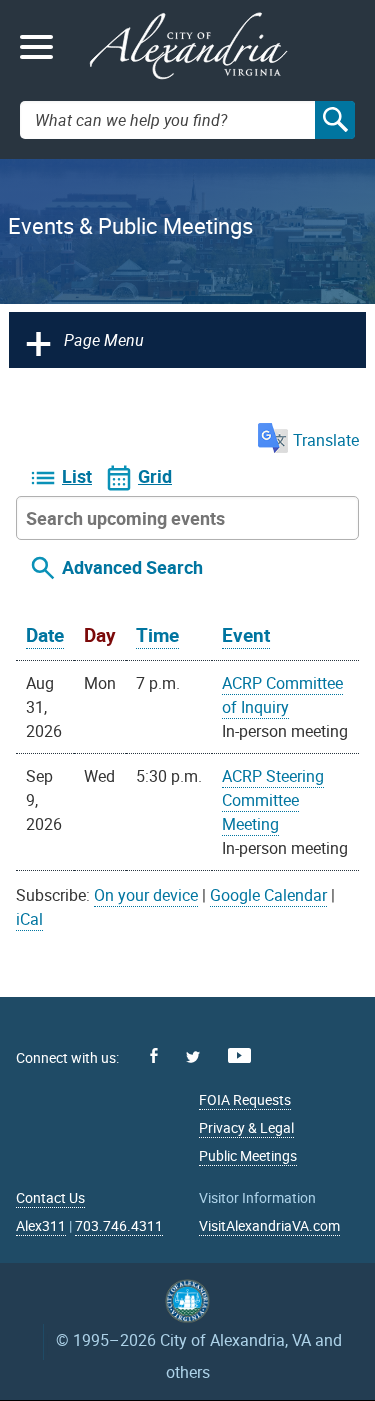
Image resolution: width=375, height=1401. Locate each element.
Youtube (239, 1055)
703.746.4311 (119, 1225)
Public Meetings (248, 1155)
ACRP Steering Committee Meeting (273, 800)
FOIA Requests (245, 1099)
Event (246, 635)
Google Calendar (268, 895)
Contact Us (50, 1197)
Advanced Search (132, 567)
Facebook (154, 1055)
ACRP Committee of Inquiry (282, 695)
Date (45, 635)
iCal (29, 919)
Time (157, 635)
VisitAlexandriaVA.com (269, 1225)
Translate (326, 440)
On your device (146, 895)
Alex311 (41, 1225)
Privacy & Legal (246, 1127)
